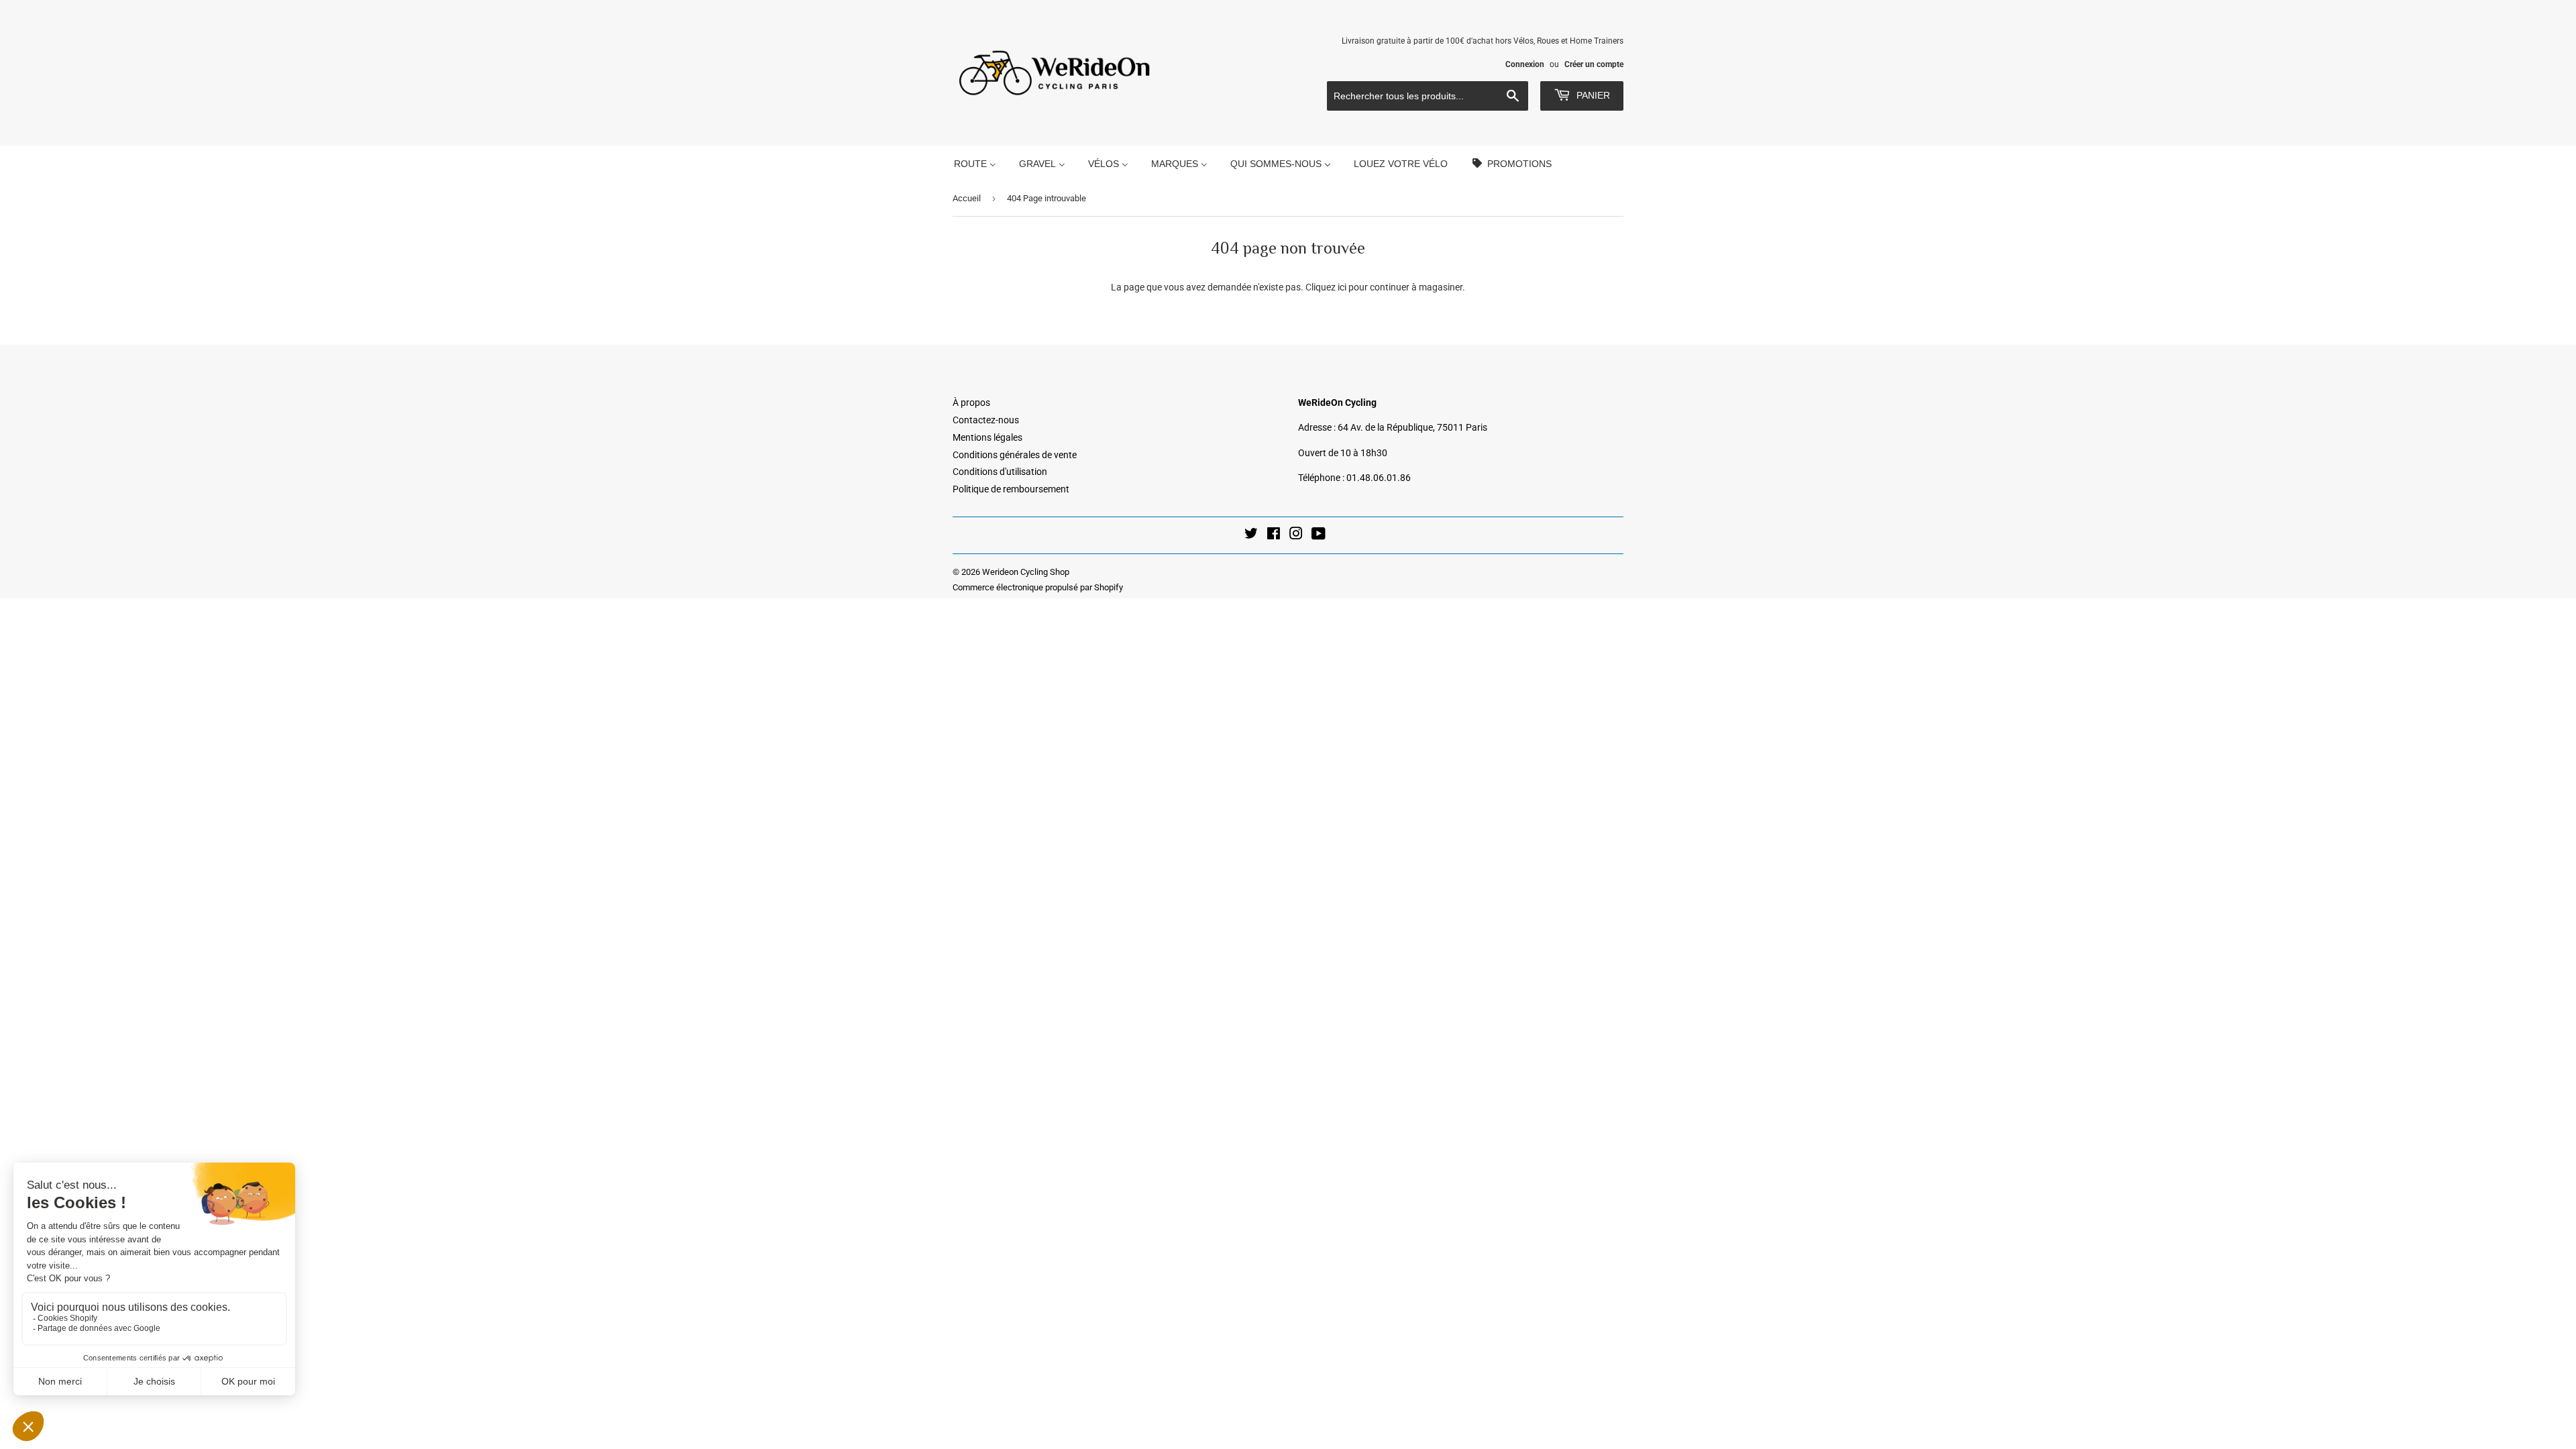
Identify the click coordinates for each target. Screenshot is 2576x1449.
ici (1342, 287)
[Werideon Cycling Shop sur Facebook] (1274, 535)
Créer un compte (1594, 64)
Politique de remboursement (1011, 489)
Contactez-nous (986, 420)
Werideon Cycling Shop (1026, 572)
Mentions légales (987, 437)
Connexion (1525, 64)
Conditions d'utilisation (1000, 472)
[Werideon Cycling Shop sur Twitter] (1251, 535)
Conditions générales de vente (1015, 455)
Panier (1592, 95)
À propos (971, 402)
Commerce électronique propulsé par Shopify (1038, 587)
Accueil (967, 198)
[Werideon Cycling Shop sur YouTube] (1319, 535)
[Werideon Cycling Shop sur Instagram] (1296, 535)
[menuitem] (975, 163)
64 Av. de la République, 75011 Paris (1412, 427)
